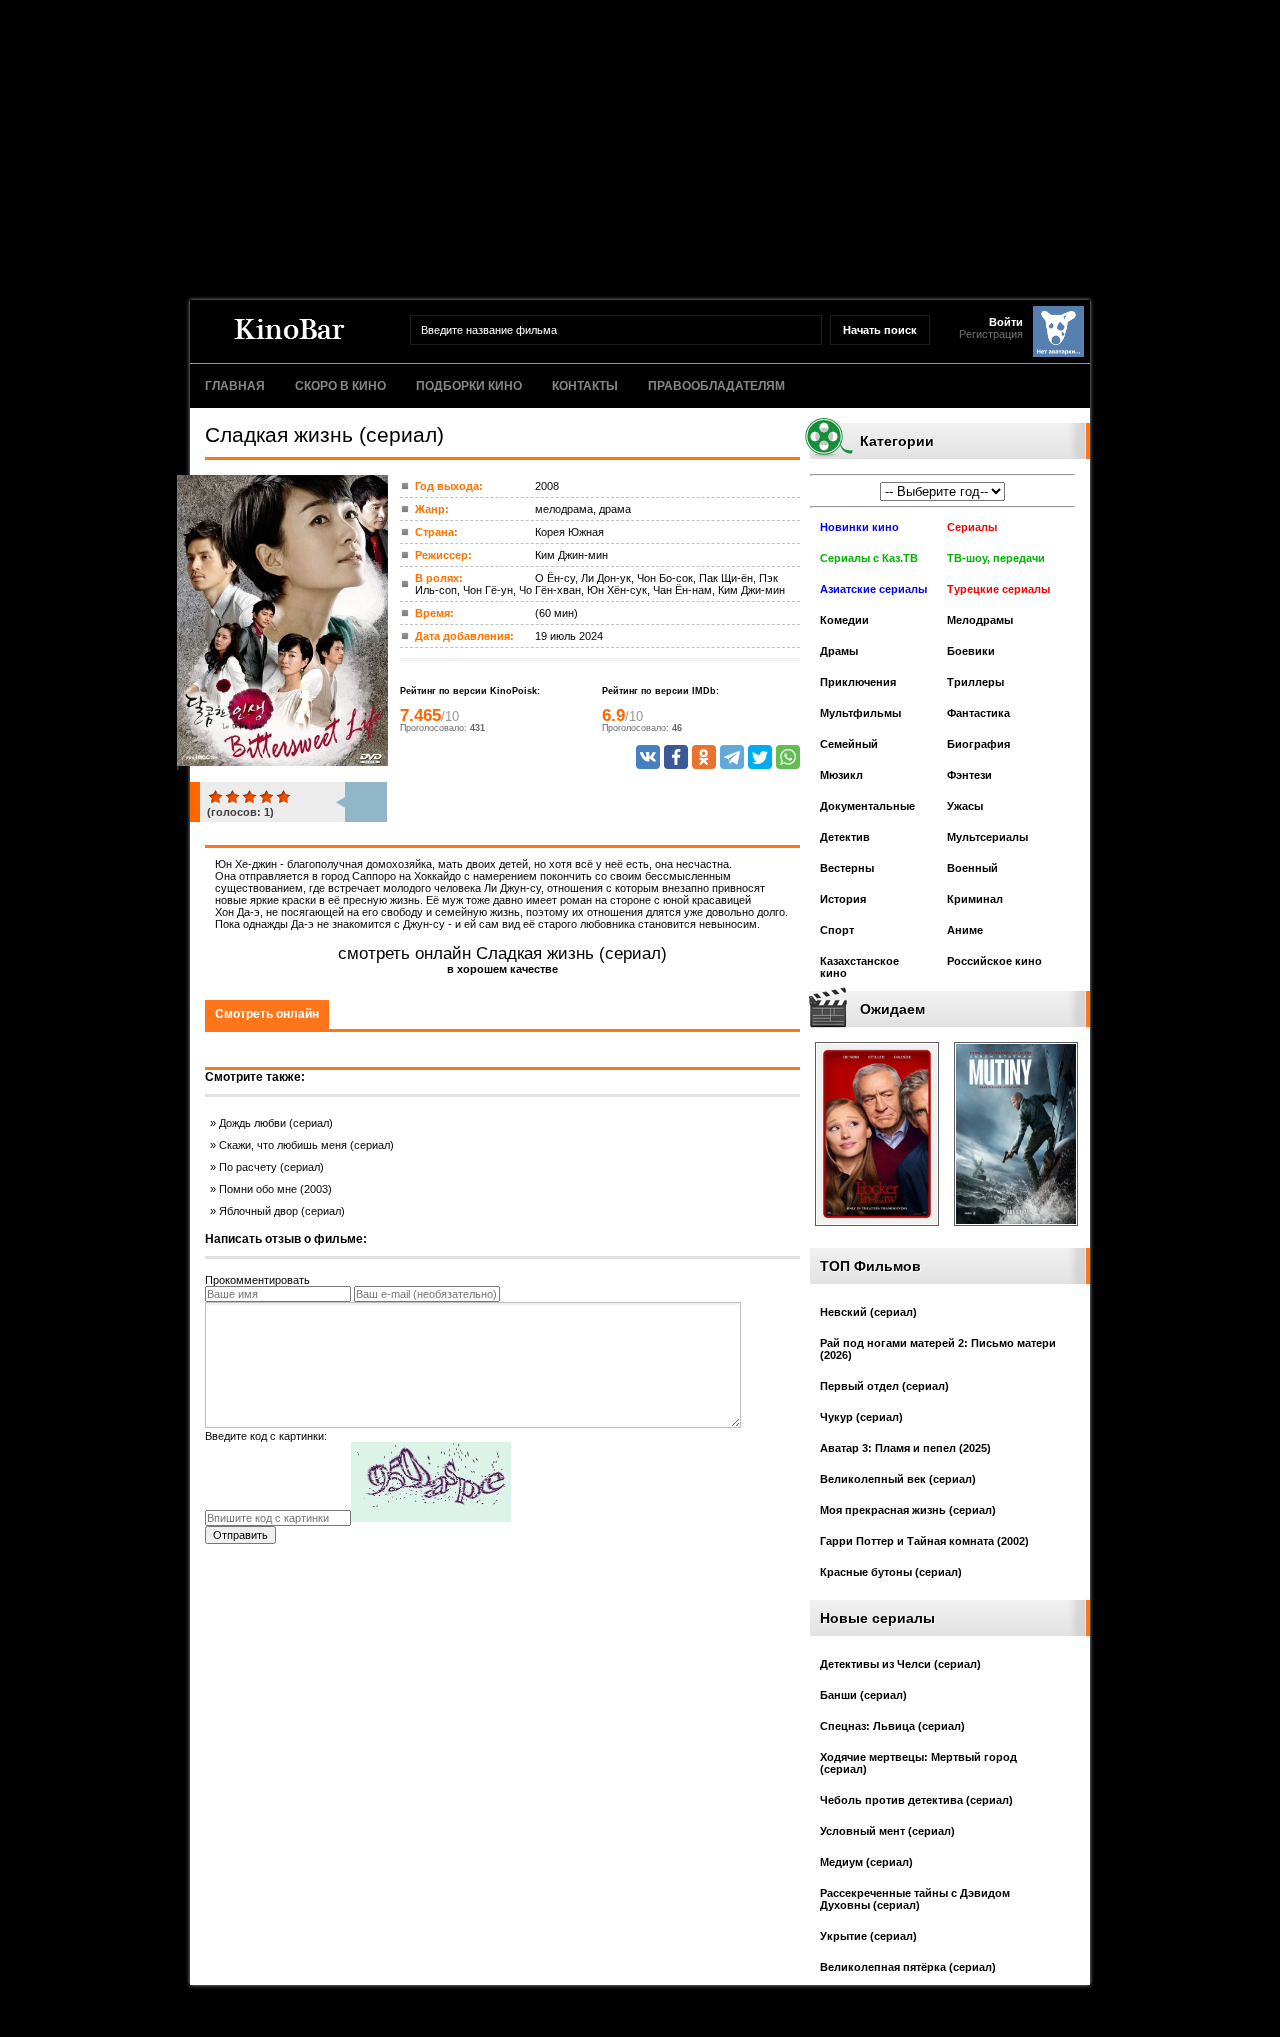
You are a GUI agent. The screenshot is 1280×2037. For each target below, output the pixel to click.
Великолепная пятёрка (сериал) (908, 1967)
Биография (978, 744)
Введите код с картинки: (266, 1436)
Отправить (240, 1535)
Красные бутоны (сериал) (891, 1572)
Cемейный (849, 744)
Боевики (971, 651)
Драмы (839, 651)
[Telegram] (732, 757)
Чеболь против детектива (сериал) (916, 1800)
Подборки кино (469, 386)
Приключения (858, 682)
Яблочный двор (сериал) (282, 1211)
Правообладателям (716, 386)
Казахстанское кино (859, 967)
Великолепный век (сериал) (898, 1479)
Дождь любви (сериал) (276, 1123)
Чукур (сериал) (861, 1417)
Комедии (844, 620)
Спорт (837, 930)
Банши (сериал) (863, 1695)
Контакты (585, 386)
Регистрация (991, 334)
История (843, 899)
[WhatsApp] (788, 757)
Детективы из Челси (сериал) (900, 1664)
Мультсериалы (987, 837)
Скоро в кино (340, 386)
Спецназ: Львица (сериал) (892, 1726)
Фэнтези (969, 775)
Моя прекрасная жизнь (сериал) (908, 1510)
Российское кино (994, 961)
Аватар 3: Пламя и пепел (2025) (905, 1448)
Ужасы (965, 806)
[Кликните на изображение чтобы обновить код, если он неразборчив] (431, 1518)
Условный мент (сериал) (887, 1831)
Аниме (965, 930)
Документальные (867, 806)
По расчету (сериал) (271, 1167)
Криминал (975, 899)
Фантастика (978, 713)
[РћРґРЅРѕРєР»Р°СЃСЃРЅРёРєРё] (704, 757)
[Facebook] (676, 757)
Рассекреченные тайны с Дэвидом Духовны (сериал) (915, 1899)
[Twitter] (760, 757)
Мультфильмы (860, 713)
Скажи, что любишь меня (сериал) (306, 1145)
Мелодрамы (980, 620)
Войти (1006, 322)
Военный (972, 868)
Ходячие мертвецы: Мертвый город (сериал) (918, 1763)
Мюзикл (841, 775)
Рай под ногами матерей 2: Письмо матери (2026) (938, 1349)
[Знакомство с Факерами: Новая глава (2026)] (877, 1232)
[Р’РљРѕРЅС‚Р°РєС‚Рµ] (648, 757)
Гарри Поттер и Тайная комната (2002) (924, 1541)
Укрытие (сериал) (868, 1936)
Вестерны (847, 868)
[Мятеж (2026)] (1016, 1232)
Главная (235, 386)
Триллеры (975, 682)
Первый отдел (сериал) (884, 1386)
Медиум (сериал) (866, 1862)
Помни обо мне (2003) (275, 1189)
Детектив (845, 837)
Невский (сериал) (868, 1312)
